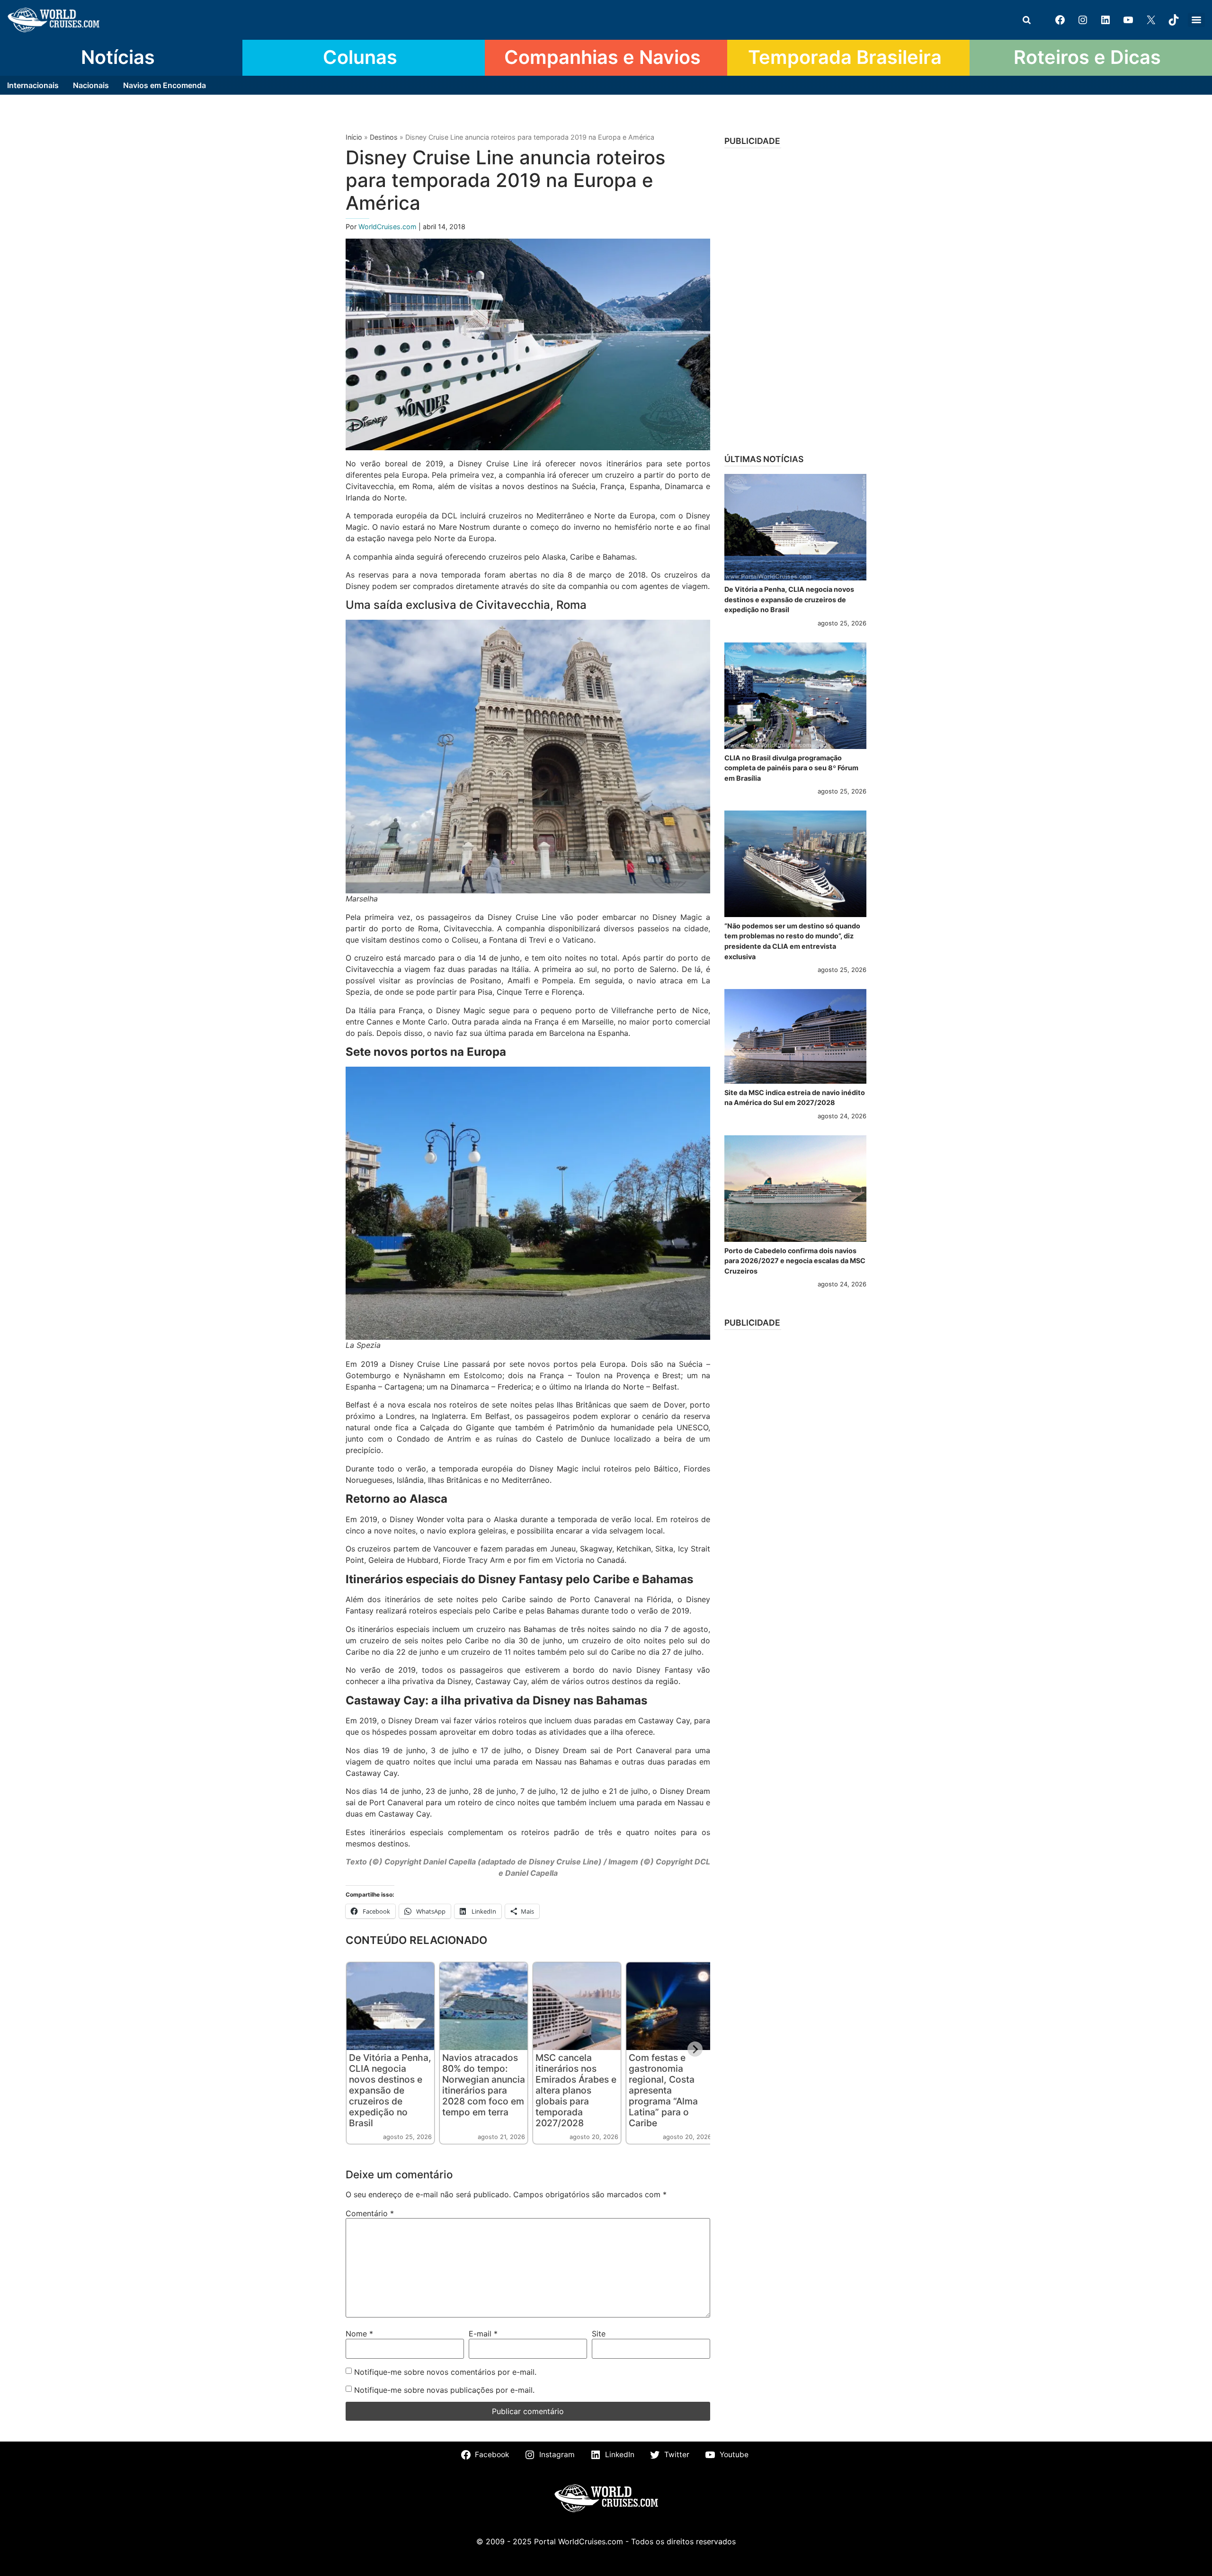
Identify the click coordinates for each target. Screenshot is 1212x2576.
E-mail (483, 2334)
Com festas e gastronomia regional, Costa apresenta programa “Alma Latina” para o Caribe (663, 2090)
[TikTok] (1174, 20)
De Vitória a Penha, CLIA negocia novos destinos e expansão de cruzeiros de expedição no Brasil (390, 2090)
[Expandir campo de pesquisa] (1026, 20)
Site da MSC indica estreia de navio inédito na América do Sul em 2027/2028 (795, 1098)
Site (599, 2334)
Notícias (118, 57)
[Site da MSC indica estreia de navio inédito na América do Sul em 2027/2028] (795, 1036)
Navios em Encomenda (165, 85)
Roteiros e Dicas (1087, 57)
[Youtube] (1128, 20)
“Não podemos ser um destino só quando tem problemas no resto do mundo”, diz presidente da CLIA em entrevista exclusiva (792, 941)
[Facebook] (1060, 20)
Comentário (370, 2213)
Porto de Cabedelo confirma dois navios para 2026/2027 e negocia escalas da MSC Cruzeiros (795, 1261)
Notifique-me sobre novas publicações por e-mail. (444, 2390)
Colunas (360, 57)
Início (354, 137)
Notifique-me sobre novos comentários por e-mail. (445, 2372)
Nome (359, 2334)
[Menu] (1196, 20)
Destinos (384, 137)
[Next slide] (695, 2049)
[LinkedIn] (1105, 20)
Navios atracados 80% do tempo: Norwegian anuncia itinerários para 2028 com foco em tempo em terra (484, 2085)
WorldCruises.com (388, 227)
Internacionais (33, 85)
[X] (1151, 20)
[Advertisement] (795, 298)
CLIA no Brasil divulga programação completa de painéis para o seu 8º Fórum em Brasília (791, 768)
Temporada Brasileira (845, 57)
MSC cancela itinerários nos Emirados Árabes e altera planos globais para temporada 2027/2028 (576, 2090)
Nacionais (91, 85)
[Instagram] (1083, 20)
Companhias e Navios (602, 57)
